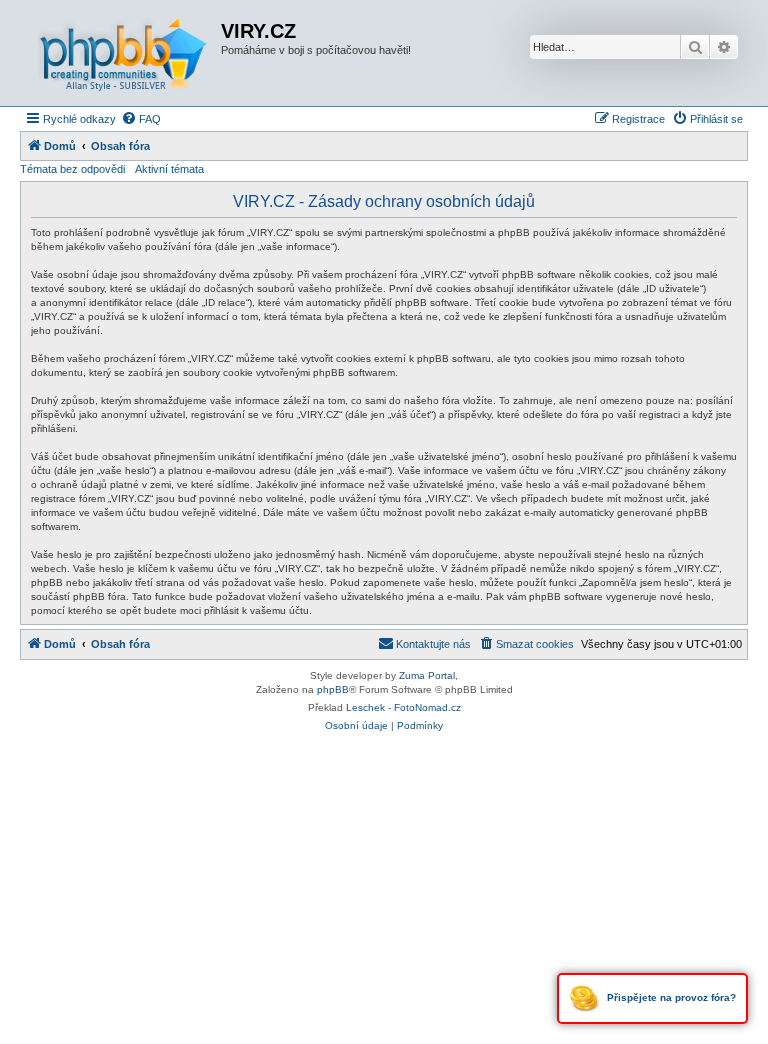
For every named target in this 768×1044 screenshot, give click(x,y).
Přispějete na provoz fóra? (670, 997)
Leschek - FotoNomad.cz (403, 707)
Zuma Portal (427, 675)
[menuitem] (141, 119)
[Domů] (123, 53)
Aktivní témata (169, 169)
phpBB (333, 689)
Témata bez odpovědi (72, 169)
